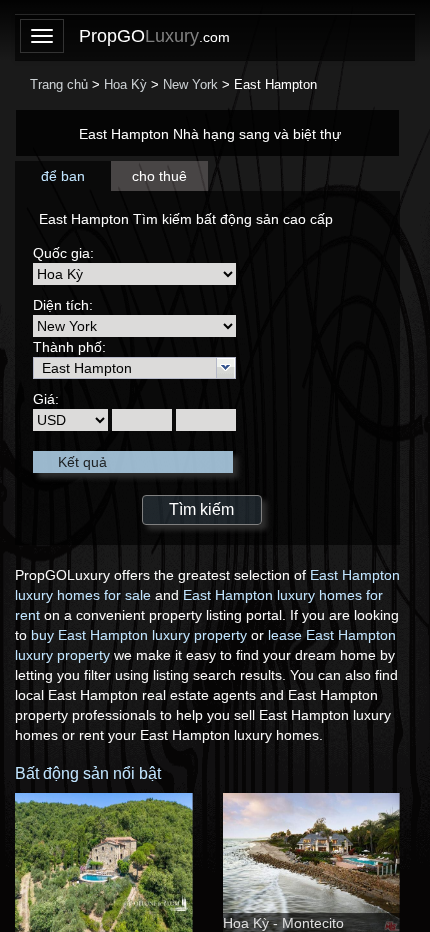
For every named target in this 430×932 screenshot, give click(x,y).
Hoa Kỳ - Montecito (283, 923)
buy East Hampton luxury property (139, 635)
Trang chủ (59, 84)
